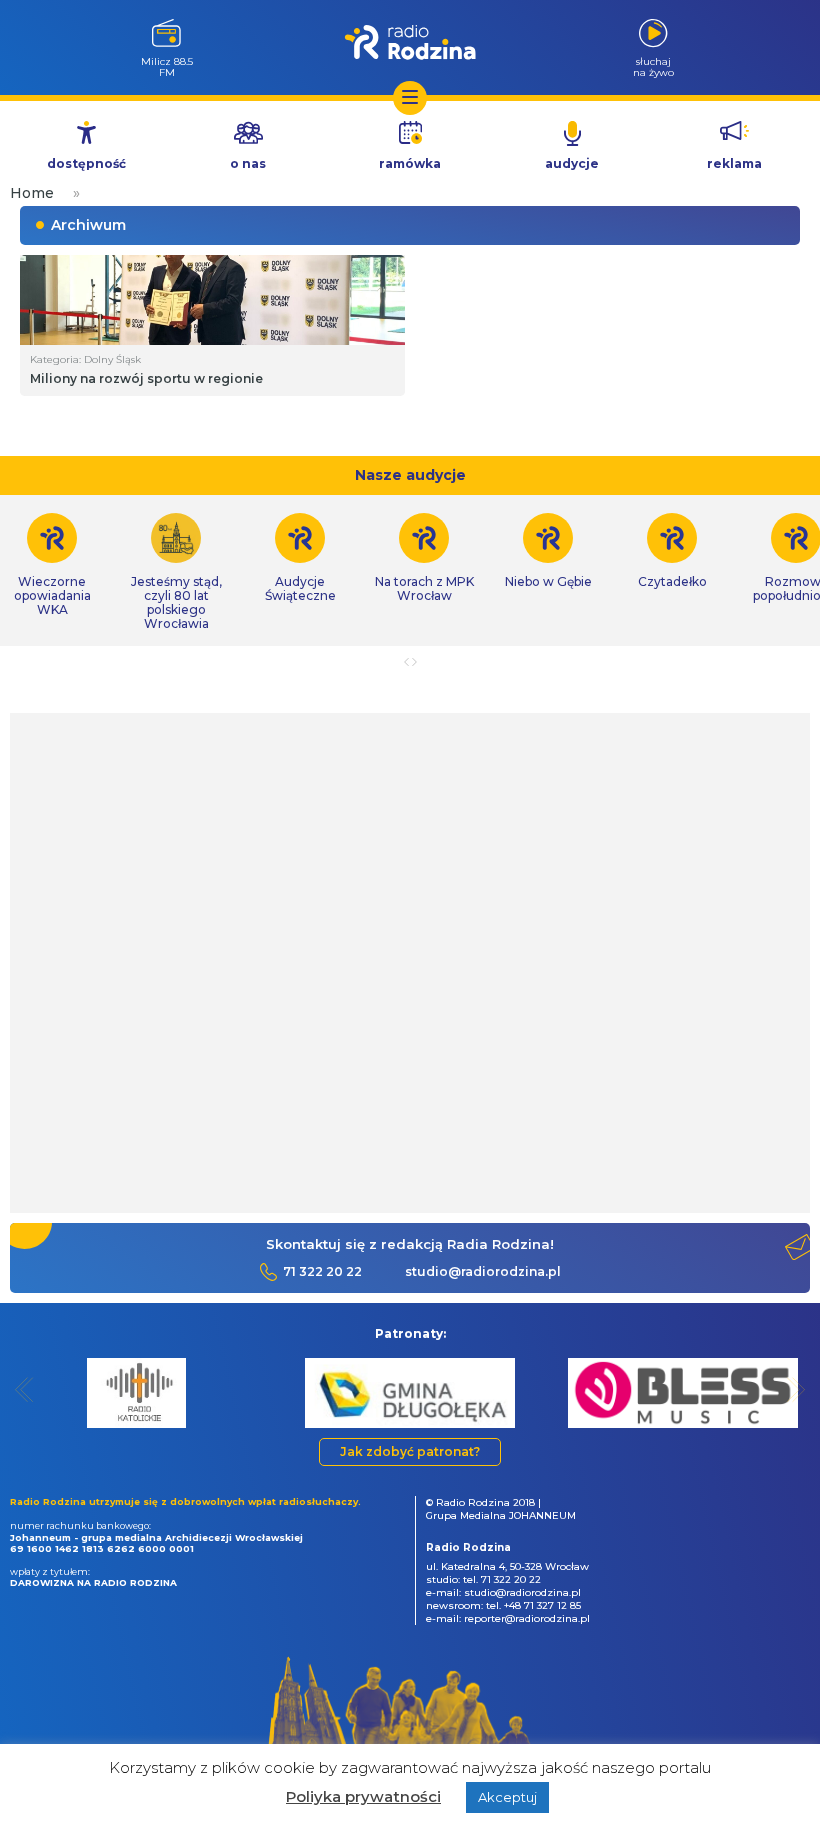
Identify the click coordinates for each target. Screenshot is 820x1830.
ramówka (410, 163)
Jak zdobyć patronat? (410, 1451)
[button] (24, 1389)
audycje (572, 163)
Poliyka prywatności (363, 1796)
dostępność (86, 163)
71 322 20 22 (322, 1271)
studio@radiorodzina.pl (483, 1271)
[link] (176, 572)
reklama (734, 163)
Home (32, 193)
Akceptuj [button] (507, 1797)
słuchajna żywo (653, 66)
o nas (248, 163)
